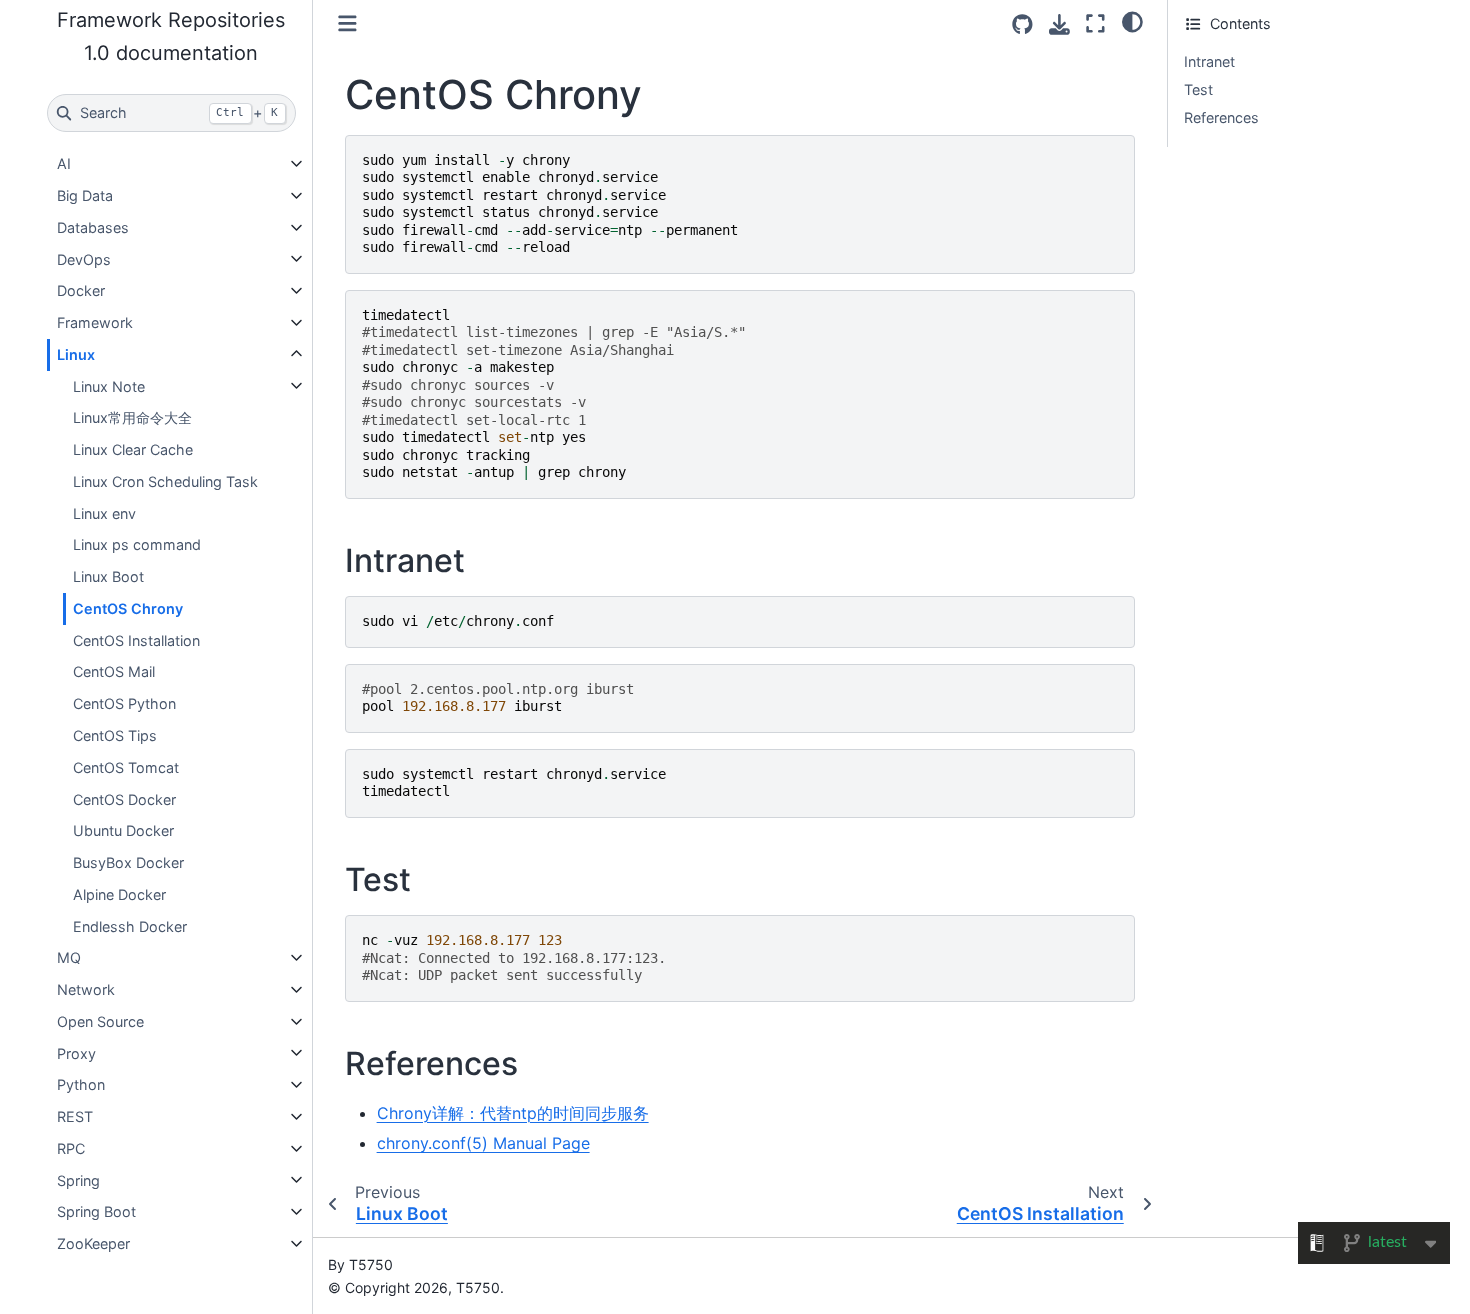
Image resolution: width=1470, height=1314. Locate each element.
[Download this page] (1059, 24)
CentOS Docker (124, 798)
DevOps (84, 258)
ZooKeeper (93, 1243)
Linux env (104, 512)
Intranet (1209, 61)
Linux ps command (137, 544)
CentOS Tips (115, 735)
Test (1198, 89)
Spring (78, 1179)
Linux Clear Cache (133, 449)
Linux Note (109, 385)
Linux (76, 354)
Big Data (85, 195)
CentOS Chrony (128, 608)
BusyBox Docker (128, 862)
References (1221, 117)
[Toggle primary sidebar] (347, 23)
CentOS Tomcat (126, 767)
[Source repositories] (1022, 24)
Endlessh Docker (130, 925)
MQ (69, 957)
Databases (93, 227)
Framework (95, 322)
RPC (71, 1148)
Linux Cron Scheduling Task (165, 481)
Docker (81, 290)
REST (75, 1116)
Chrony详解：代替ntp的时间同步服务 (513, 1113)
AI (64, 163)
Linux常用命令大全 (132, 417)
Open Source (100, 1021)
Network (86, 989)
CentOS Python (124, 703)
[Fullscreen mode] (1095, 23)
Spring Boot (96, 1211)
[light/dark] (1132, 21)
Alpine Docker (119, 894)
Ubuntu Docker (123, 830)
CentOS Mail (114, 671)
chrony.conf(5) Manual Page (483, 1143)
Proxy (76, 1052)
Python (81, 1084)
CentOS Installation (136, 639)
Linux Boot (108, 576)
